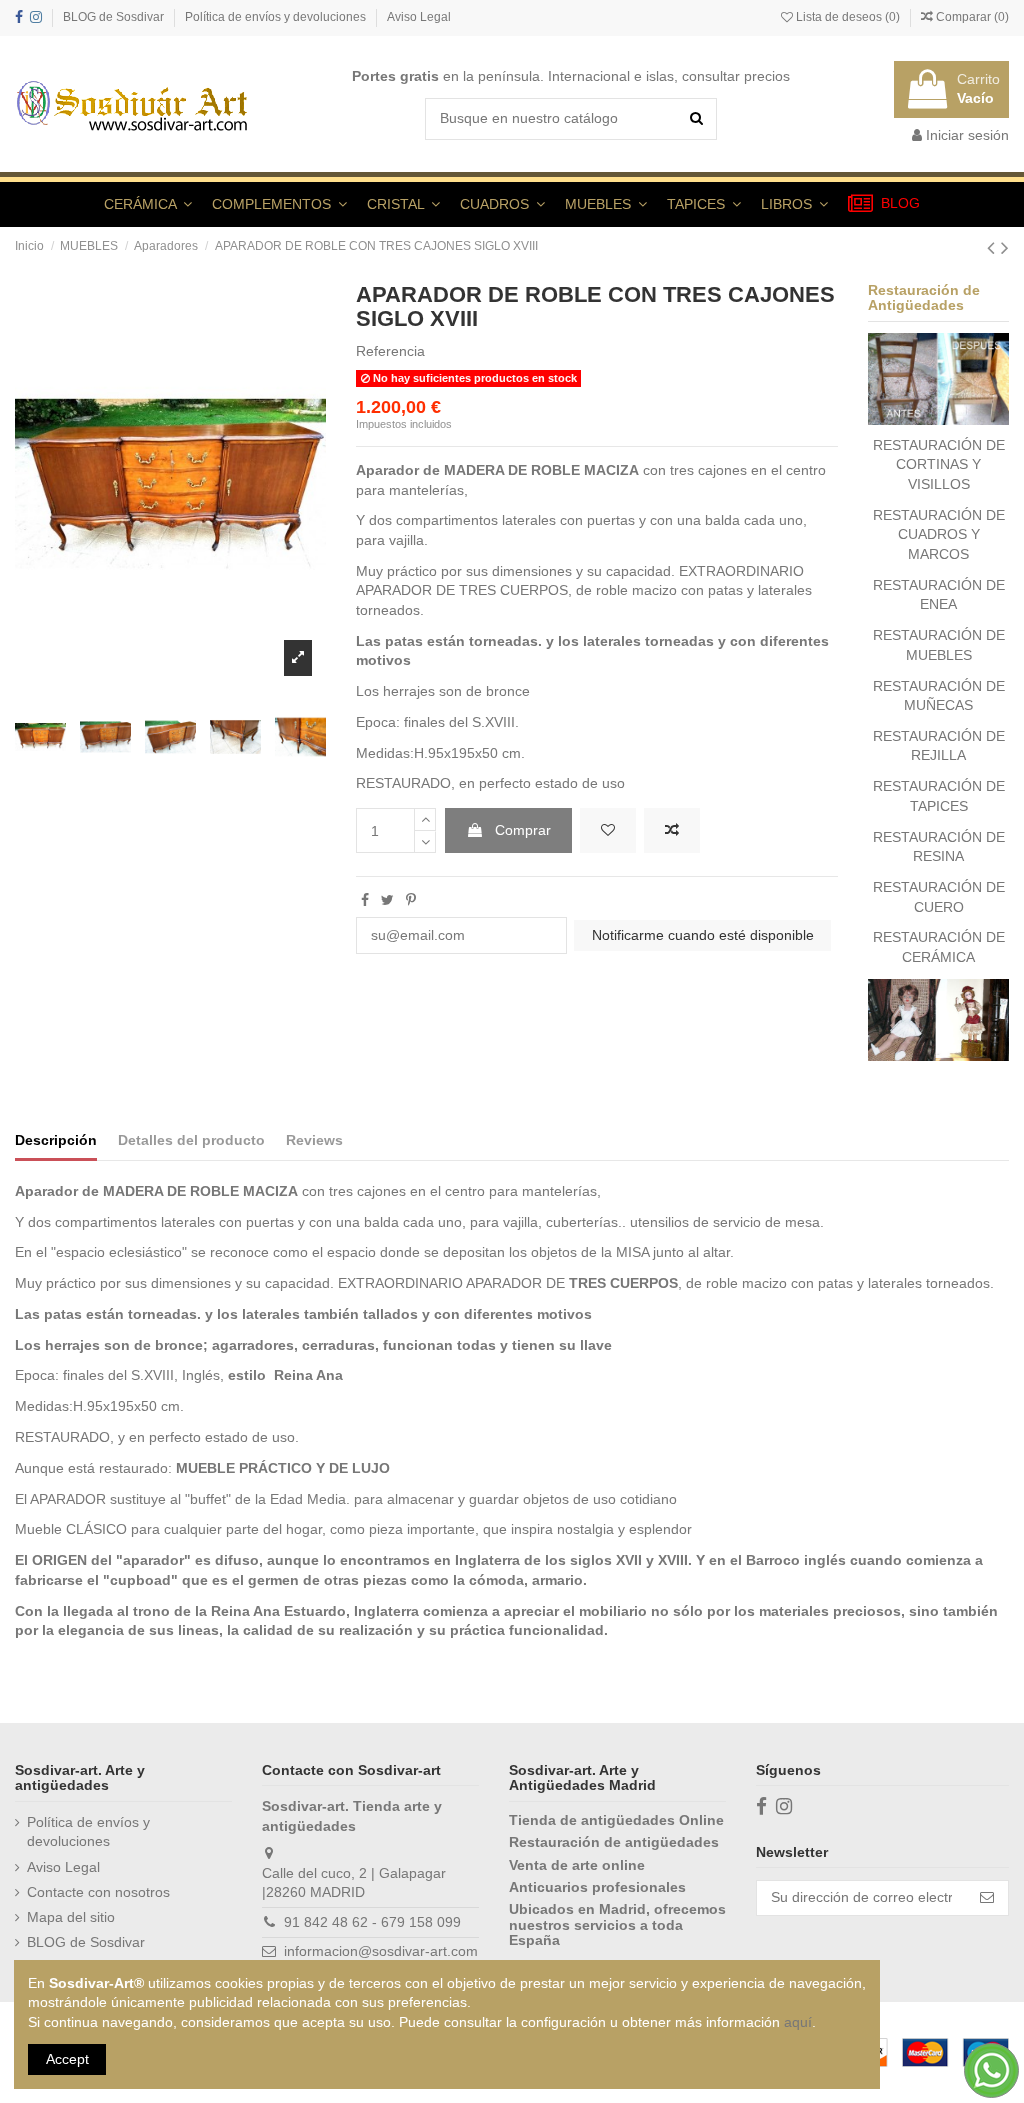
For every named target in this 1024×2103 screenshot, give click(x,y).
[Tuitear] (387, 900)
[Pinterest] (411, 900)
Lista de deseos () (848, 17)
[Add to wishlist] (608, 831)
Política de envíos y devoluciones (277, 17)
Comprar (523, 830)
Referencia (390, 351)
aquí (798, 2022)
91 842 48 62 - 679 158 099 (372, 1922)
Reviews (314, 1140)
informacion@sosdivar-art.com (381, 1951)
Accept (67, 2059)
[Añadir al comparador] (672, 831)
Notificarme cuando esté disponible (703, 935)
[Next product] (1005, 247)
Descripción (56, 1140)
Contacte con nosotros (98, 1892)
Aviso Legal (419, 17)
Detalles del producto (191, 1140)
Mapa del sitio (71, 1917)
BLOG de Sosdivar (115, 17)
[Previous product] (994, 247)
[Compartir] (365, 900)
